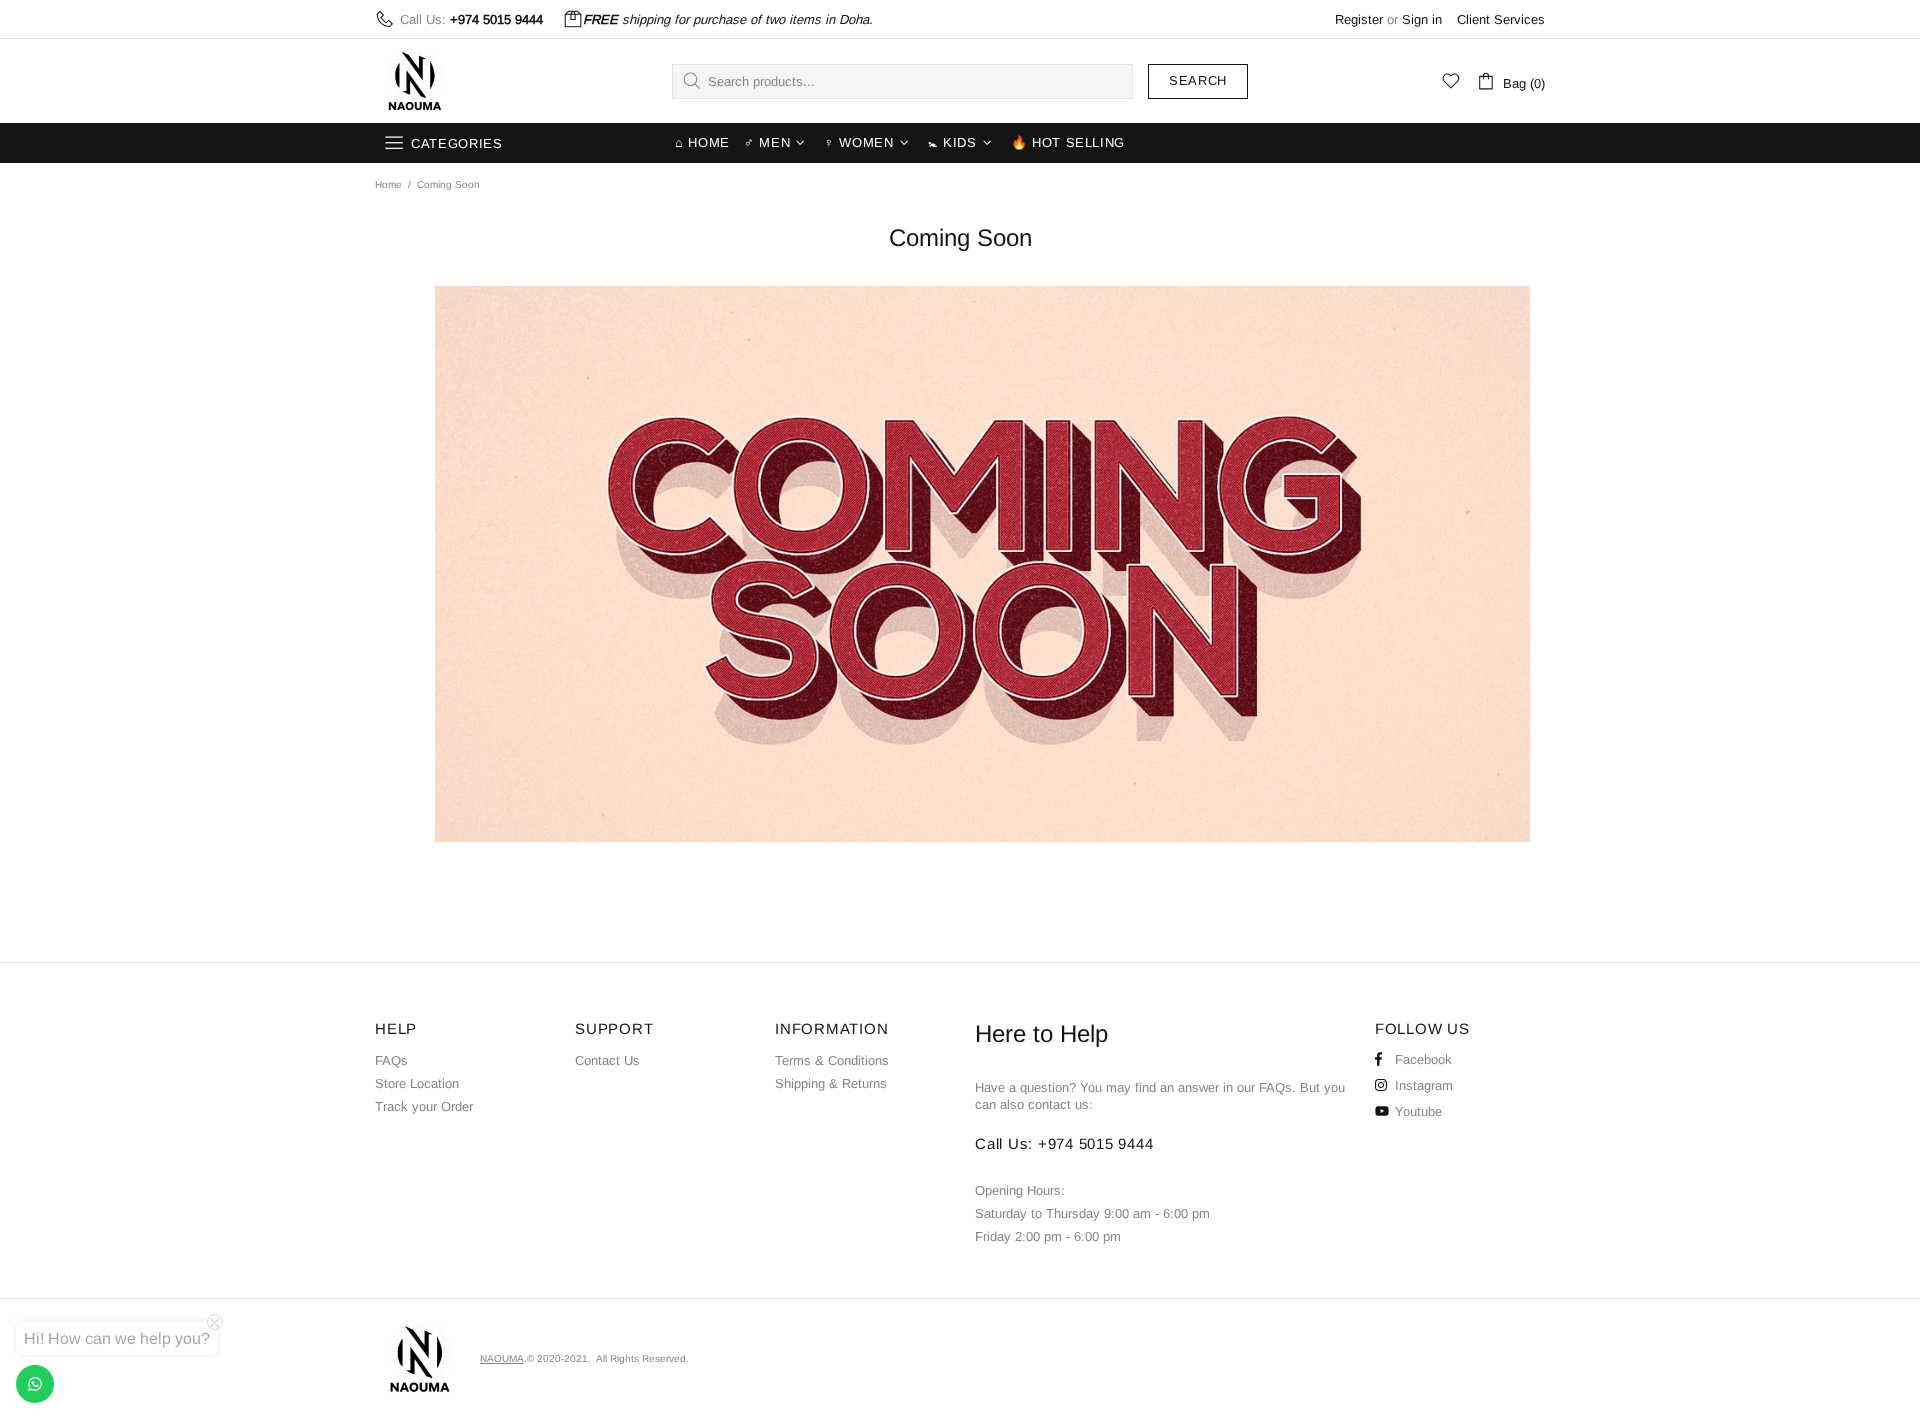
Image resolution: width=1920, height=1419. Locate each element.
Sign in (1422, 19)
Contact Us (607, 1060)
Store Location (417, 1083)
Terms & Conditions (832, 1060)
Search (1198, 80)
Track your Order (424, 1106)
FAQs (391, 1060)
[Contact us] (35, 1384)
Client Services (1501, 19)
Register (1359, 19)
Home (388, 184)
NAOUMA (415, 81)
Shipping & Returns (831, 1083)
